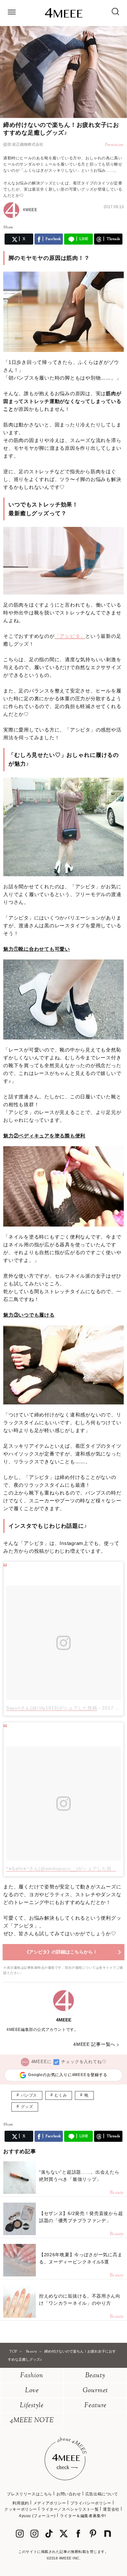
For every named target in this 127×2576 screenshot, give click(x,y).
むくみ (61, 2095)
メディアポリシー (50, 2503)
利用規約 (21, 2503)
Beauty (95, 2376)
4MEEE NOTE (32, 2421)
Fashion (32, 2376)
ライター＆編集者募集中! (83, 2516)
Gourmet (95, 2391)
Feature (95, 2406)
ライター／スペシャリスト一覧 (70, 2509)
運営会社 (111, 2509)
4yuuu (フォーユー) (37, 2516)
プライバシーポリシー (91, 2503)
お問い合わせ (69, 2494)
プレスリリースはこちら (29, 2494)
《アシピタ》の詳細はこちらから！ (61, 1952)
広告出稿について (102, 2494)
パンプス (29, 2095)
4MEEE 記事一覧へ (94, 2044)
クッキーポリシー (21, 2509)
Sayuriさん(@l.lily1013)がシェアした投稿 (52, 1708)
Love (32, 2391)
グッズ (27, 2107)
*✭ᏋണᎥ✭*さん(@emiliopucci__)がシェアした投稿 (61, 1869)
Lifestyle (32, 2406)
